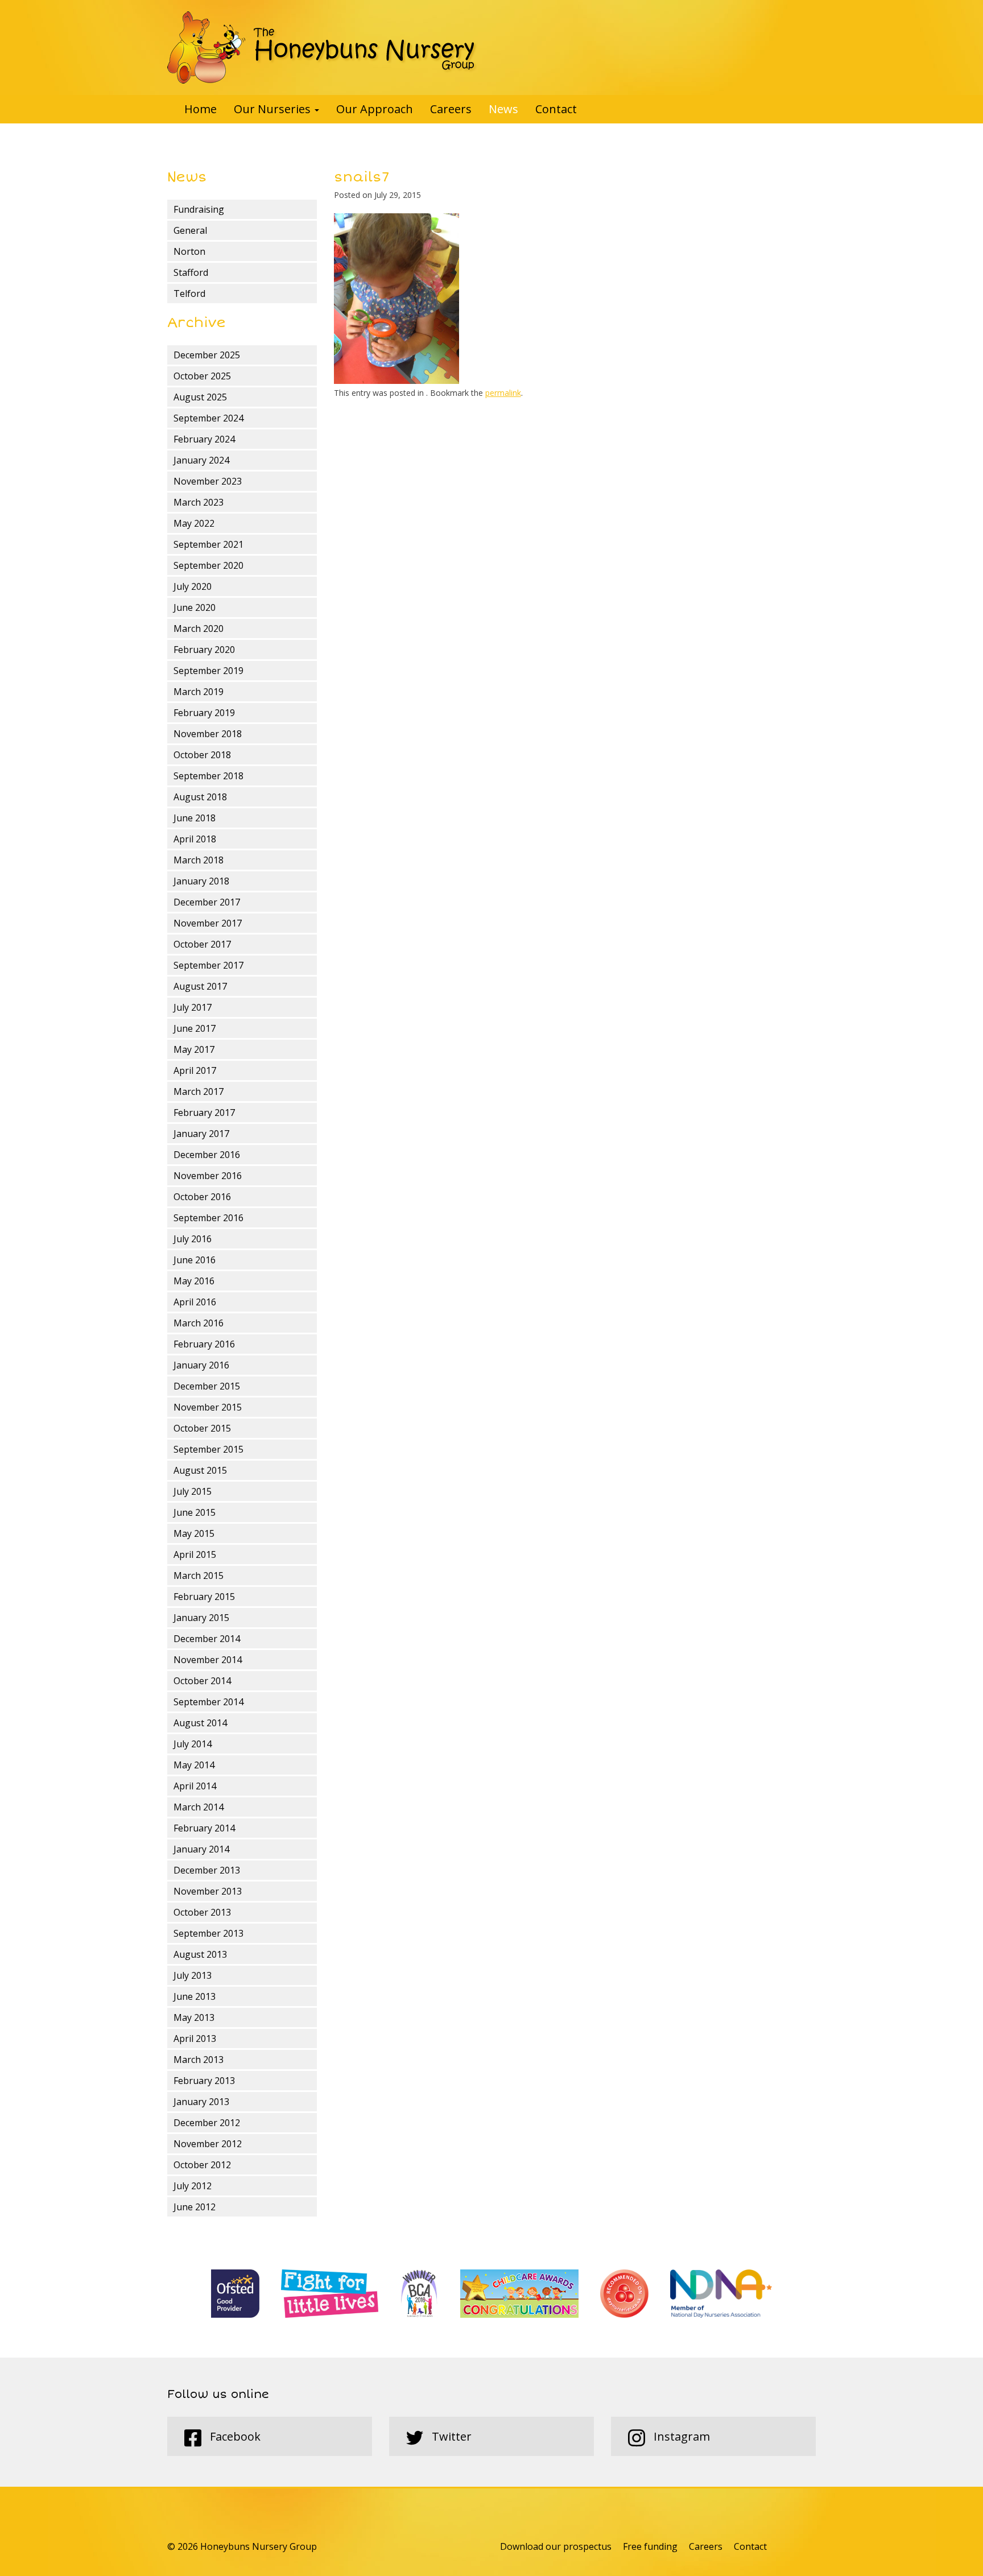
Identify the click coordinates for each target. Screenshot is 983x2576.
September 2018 (208, 776)
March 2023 (199, 502)
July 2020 (193, 586)
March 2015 (199, 1576)
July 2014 (193, 1744)
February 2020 (204, 650)
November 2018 (208, 734)
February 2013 (204, 2081)
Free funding (650, 2546)
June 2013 (195, 1996)
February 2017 (204, 1113)
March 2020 (199, 629)
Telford (189, 293)
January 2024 (201, 460)
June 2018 (195, 818)
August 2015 (200, 1470)
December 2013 (207, 1870)
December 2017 (207, 902)
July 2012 (193, 2186)
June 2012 (195, 2207)
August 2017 (200, 986)
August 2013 (200, 1954)
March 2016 (199, 1323)
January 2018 (201, 881)
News (503, 109)
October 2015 (202, 1428)
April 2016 (195, 1302)
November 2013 (208, 1891)
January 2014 (201, 1849)
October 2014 (202, 1681)
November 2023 (208, 481)
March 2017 (199, 1091)
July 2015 (193, 1491)
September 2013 (208, 1933)
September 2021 (208, 544)
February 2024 (204, 439)
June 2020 (195, 607)
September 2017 (208, 965)
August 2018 (200, 797)
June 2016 (195, 1260)
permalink (503, 393)
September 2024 (208, 418)
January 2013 (201, 2102)
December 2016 (207, 1155)
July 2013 (193, 1975)
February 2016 (204, 1344)
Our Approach (375, 109)
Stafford (191, 272)
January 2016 (201, 1365)
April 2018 (195, 839)
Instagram (680, 2436)
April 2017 (195, 1070)
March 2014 (199, 1807)
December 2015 (207, 1386)
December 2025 (207, 355)
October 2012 (202, 2165)
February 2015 (204, 1597)
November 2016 (208, 1176)
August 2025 (200, 397)
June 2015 (195, 1512)
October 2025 (202, 376)
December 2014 (207, 1639)
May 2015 (194, 1533)
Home (201, 109)
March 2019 (199, 692)
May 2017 (194, 1049)
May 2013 (194, 2017)
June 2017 (195, 1028)
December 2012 (207, 2123)
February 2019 (204, 713)
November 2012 (208, 2144)
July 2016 (193, 1239)
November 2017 (208, 923)
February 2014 (204, 1828)
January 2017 (201, 1134)
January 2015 (201, 1618)
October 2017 (202, 944)
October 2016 (202, 1197)
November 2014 (208, 1660)
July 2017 (193, 1007)
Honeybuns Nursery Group (322, 47)
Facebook (234, 2436)
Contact (556, 109)
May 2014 (194, 1765)
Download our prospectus (556, 2546)
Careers (451, 109)
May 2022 (194, 523)
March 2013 (199, 2060)
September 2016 (208, 1218)
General (190, 230)
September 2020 (208, 565)
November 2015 (208, 1407)
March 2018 (199, 860)
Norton (189, 251)
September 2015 (208, 1449)
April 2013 (195, 2039)
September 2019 (208, 671)
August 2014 (200, 1723)
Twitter (450, 2436)
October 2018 (202, 755)
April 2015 (195, 1554)
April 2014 (195, 1786)
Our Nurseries (274, 109)
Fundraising (199, 209)
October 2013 (202, 1912)
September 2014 (208, 1702)
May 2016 (194, 1281)
